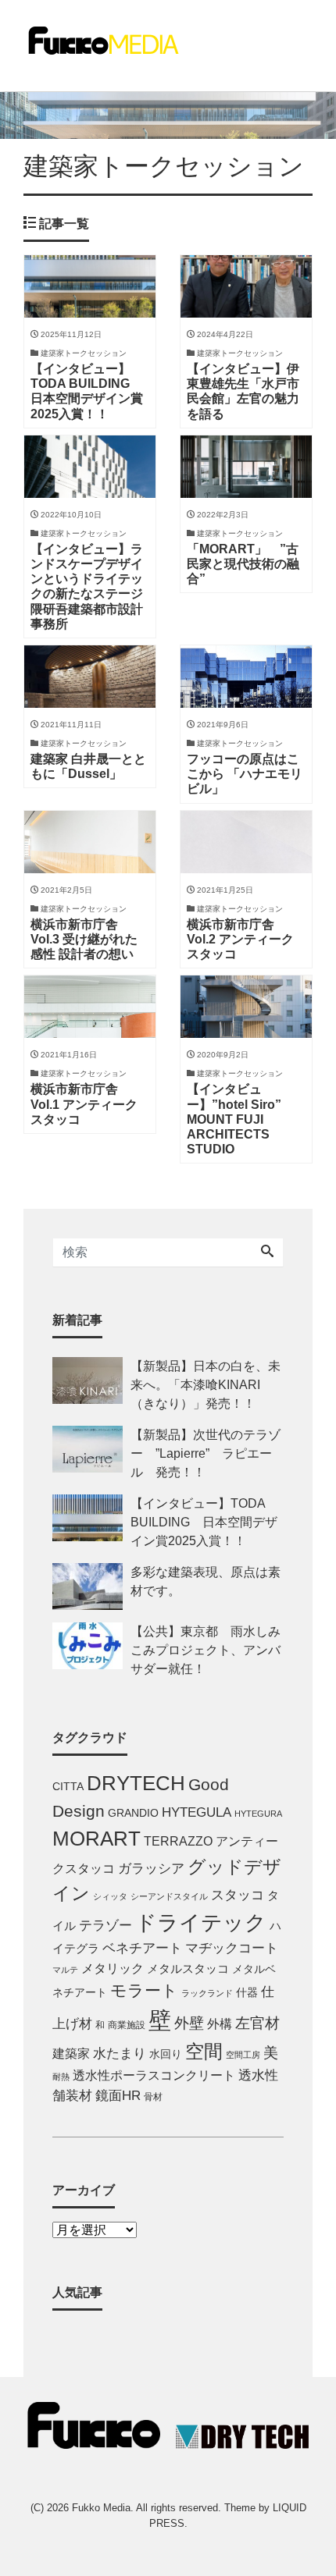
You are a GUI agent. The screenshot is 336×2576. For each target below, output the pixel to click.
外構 (220, 2023)
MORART (97, 1839)
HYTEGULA (197, 1812)
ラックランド (207, 1993)
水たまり (120, 2054)
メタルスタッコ (188, 1968)
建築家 (71, 2053)
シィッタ (110, 1896)
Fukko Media (101, 2508)
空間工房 (243, 2055)
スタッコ (238, 1895)
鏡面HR (118, 2096)
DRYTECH (136, 1783)
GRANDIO (133, 1813)
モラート (144, 1990)
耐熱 (61, 2077)
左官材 (257, 2023)
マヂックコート (232, 1948)
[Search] (267, 1252)
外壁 (189, 2023)
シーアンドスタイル (169, 1896)
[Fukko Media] (102, 39)
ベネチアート (142, 1948)
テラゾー (105, 1926)
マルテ (65, 1970)
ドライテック (201, 1923)
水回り (166, 2054)
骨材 (153, 2097)
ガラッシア (151, 1869)
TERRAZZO (178, 1841)
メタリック (113, 1968)
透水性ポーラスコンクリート (154, 2075)
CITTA (68, 1787)
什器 (247, 1993)
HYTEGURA (258, 1814)
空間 (204, 2051)
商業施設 (127, 2025)
